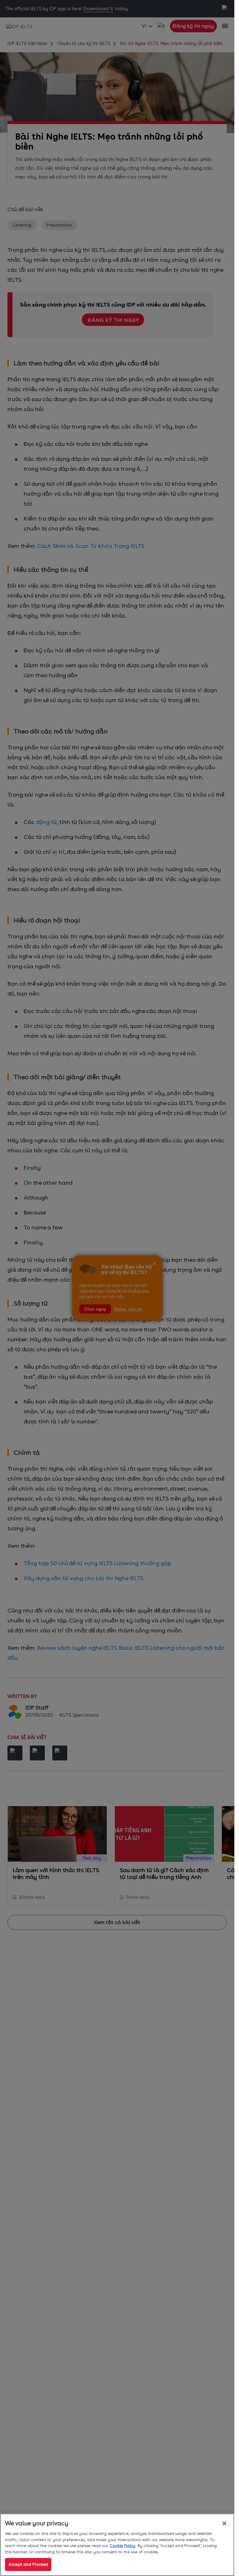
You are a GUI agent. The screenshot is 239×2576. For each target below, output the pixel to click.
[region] (117, 2545)
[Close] (224, 2523)
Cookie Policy (122, 2546)
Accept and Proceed (28, 2564)
